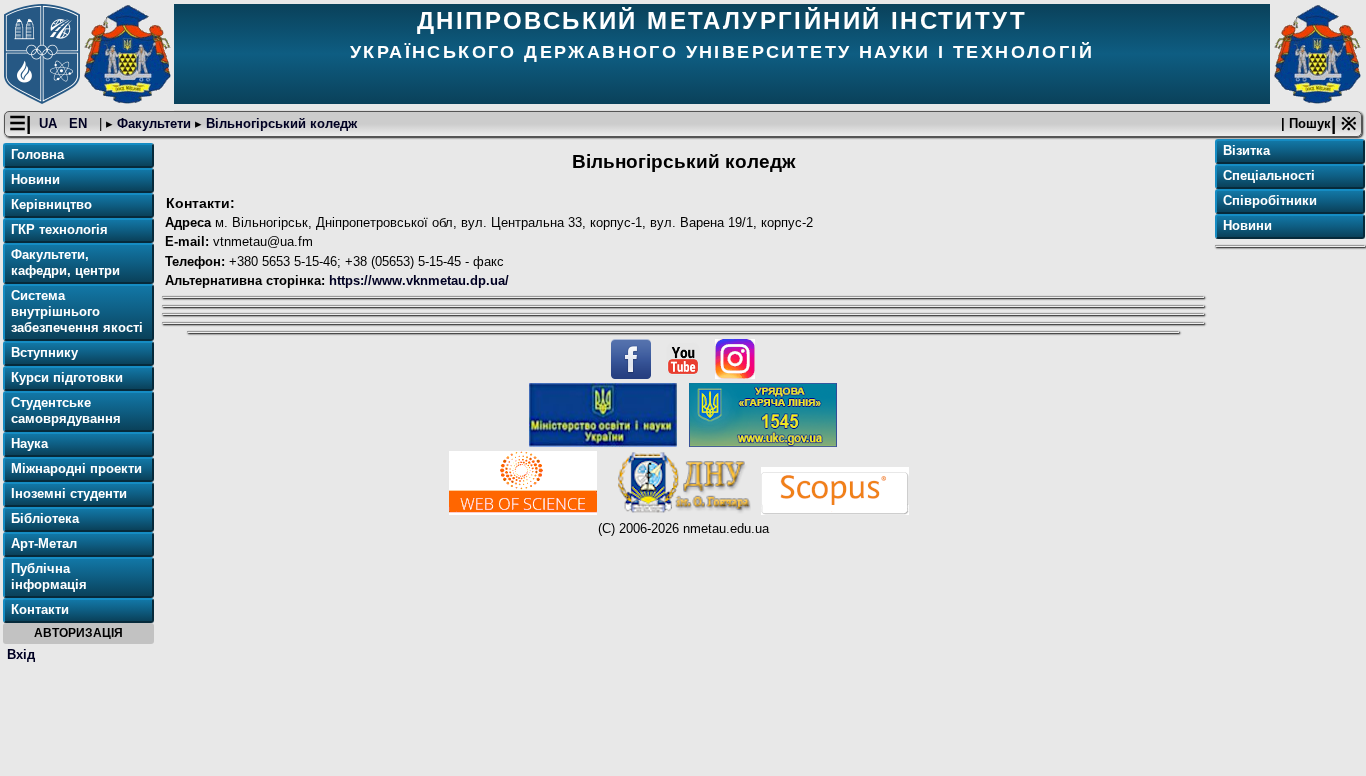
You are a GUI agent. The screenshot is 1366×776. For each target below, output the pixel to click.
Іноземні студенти (69, 493)
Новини (35, 179)
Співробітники (1270, 200)
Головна (37, 154)
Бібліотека (45, 518)
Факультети (154, 123)
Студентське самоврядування (66, 410)
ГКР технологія (59, 229)
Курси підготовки (67, 377)
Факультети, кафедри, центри (65, 262)
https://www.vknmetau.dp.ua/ (417, 280)
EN (80, 123)
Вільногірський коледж (279, 123)
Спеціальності (1269, 175)
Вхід (21, 654)
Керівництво (51, 204)
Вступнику (44, 352)
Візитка (1246, 150)
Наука (29, 443)
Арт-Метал (44, 543)
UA (50, 123)
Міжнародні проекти (76, 468)
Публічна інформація (49, 576)
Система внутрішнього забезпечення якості (77, 311)
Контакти (40, 609)
